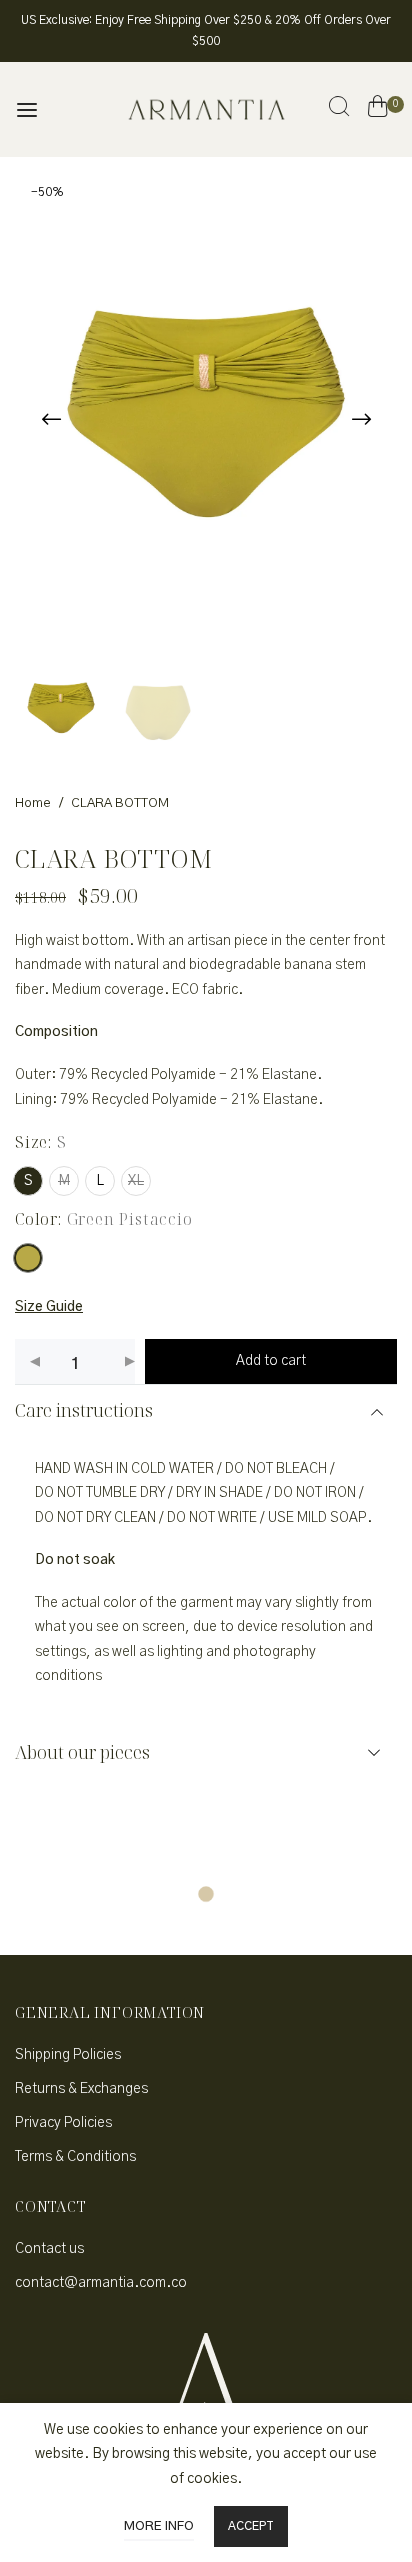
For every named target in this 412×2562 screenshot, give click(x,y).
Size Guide (49, 1307)
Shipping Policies (68, 2055)
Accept (251, 2526)
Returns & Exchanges (81, 2089)
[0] (377, 110)
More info (159, 2526)
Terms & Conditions (75, 2157)
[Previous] (51, 419)
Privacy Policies (63, 2123)
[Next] (361, 419)
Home (33, 803)
